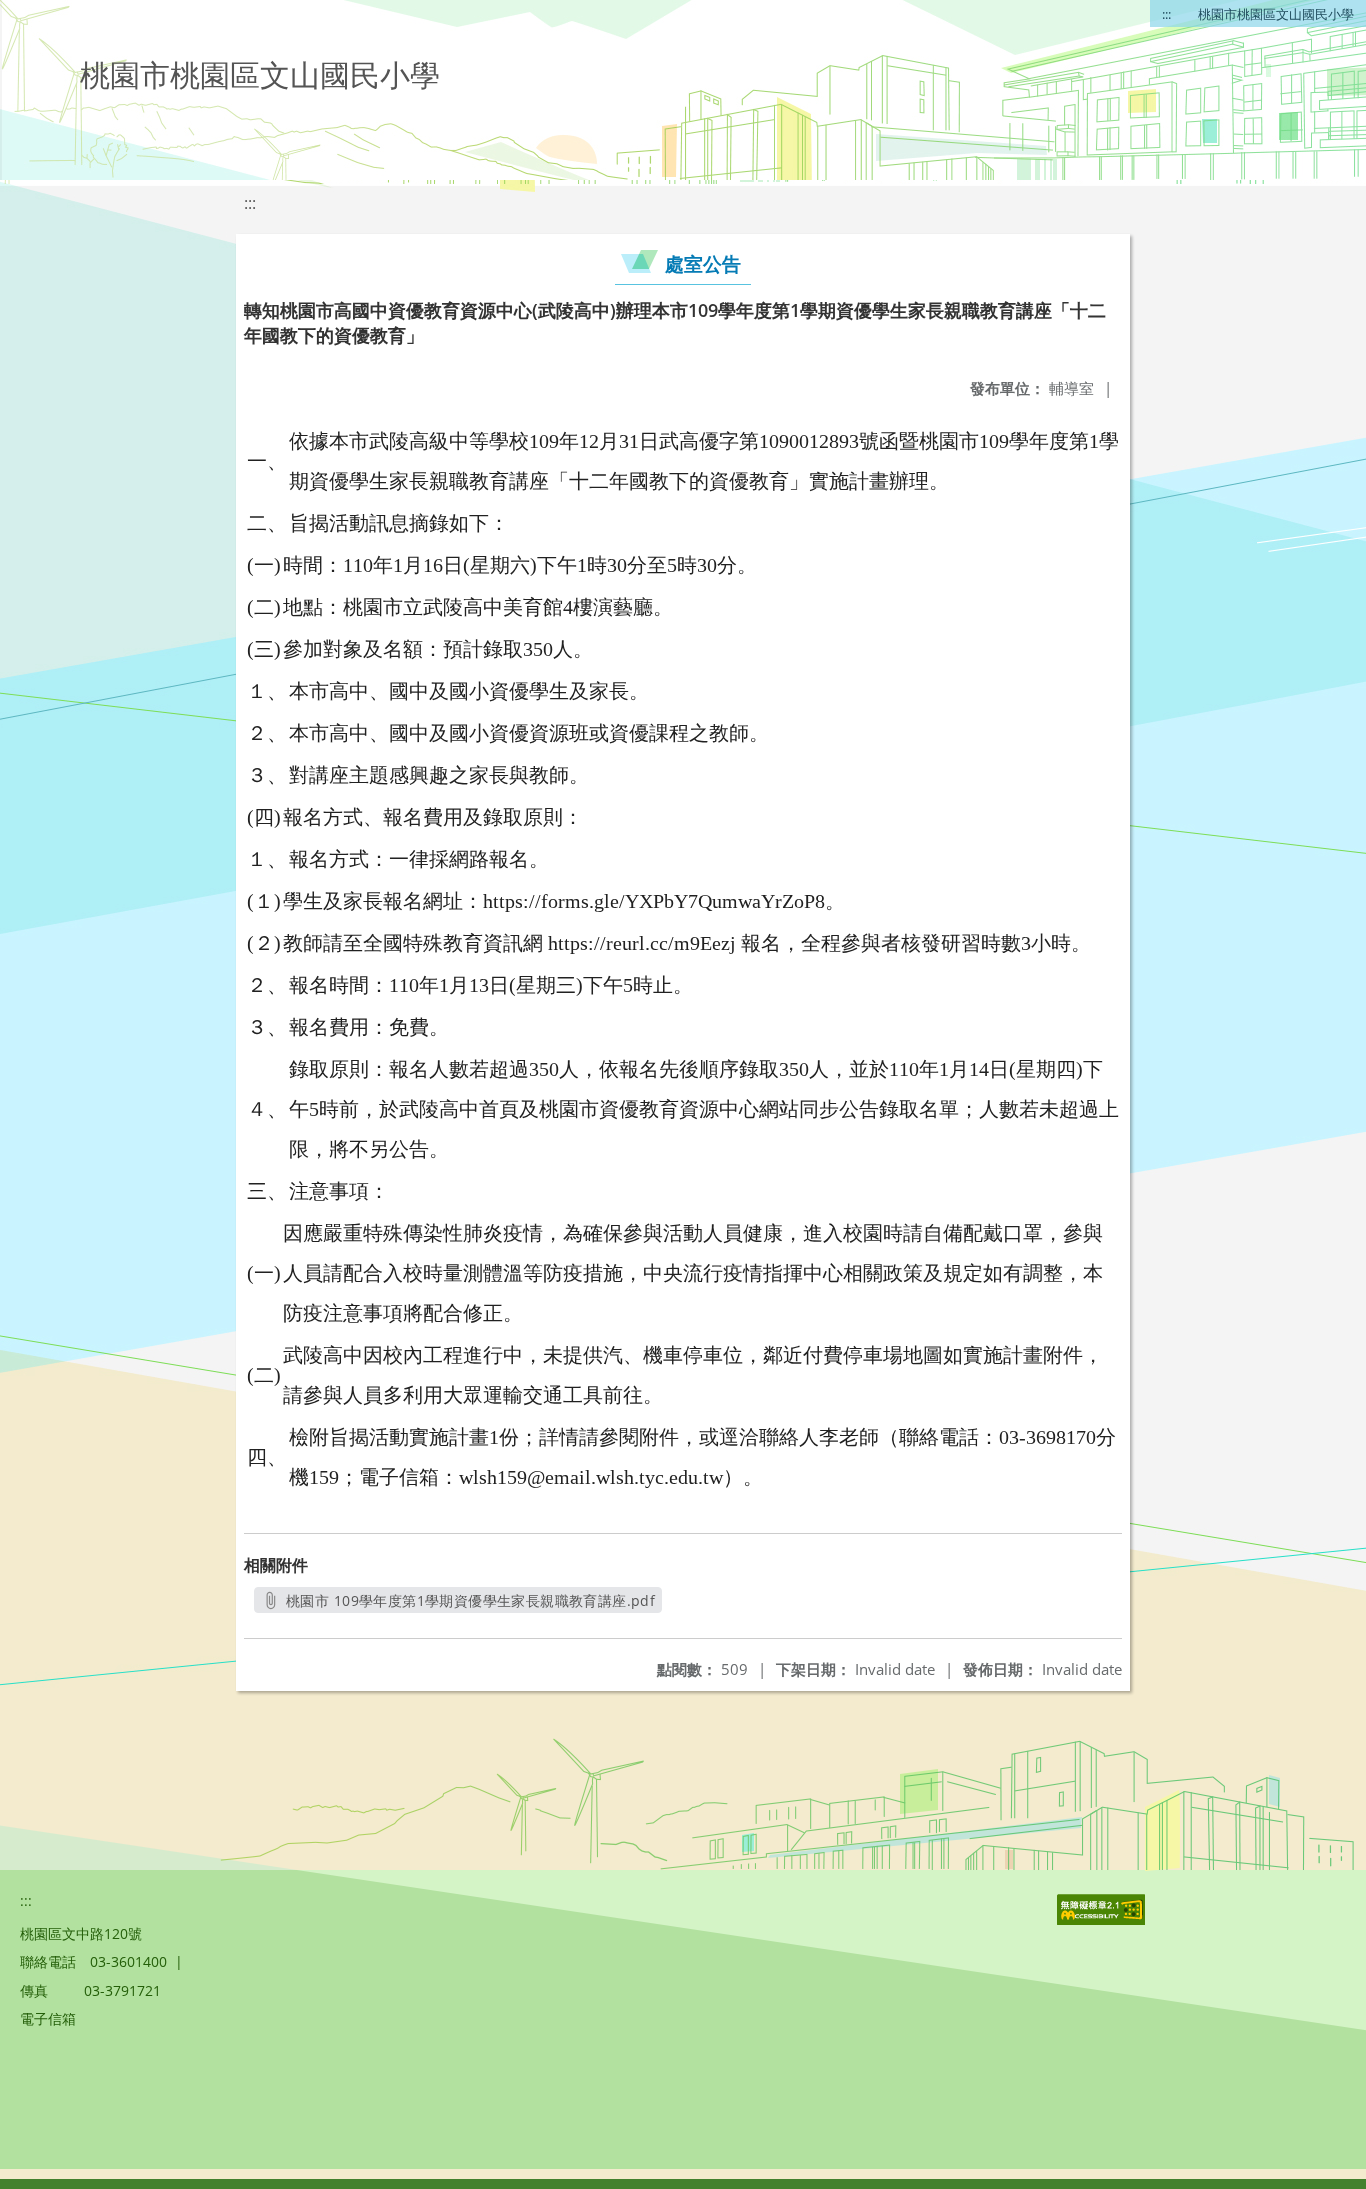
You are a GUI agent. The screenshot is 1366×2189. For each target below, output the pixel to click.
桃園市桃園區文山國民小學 (1276, 14)
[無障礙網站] (1103, 1919)
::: (1166, 14)
